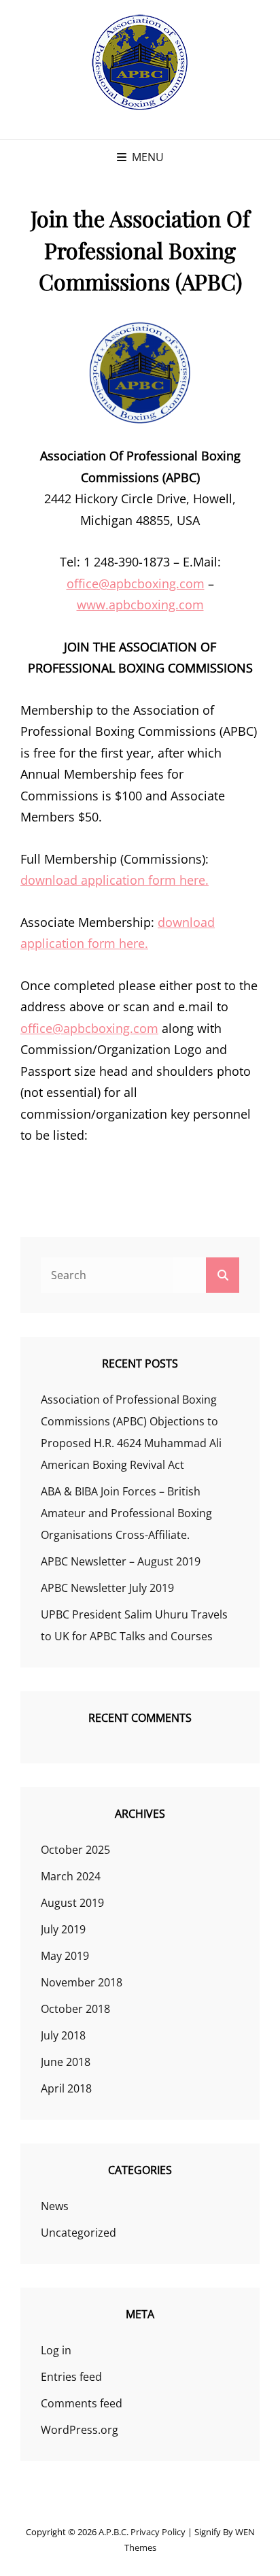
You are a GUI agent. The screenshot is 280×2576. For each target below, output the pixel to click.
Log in (56, 2350)
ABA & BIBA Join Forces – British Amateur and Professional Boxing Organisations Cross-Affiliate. (126, 1513)
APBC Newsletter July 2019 (107, 1588)
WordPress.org (80, 2430)
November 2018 (82, 1982)
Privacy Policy (158, 2532)
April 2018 (66, 2088)
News (55, 2206)
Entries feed (71, 2377)
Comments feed (82, 2403)
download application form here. (115, 880)
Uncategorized (78, 2233)
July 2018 (63, 2035)
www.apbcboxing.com (140, 605)
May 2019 (65, 1956)
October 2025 (75, 1850)
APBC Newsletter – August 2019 (121, 1561)
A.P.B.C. (113, 2532)
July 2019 (63, 1929)
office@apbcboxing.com (136, 583)
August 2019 (72, 1903)
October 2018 (75, 2009)
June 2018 (66, 2062)
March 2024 (71, 1876)
